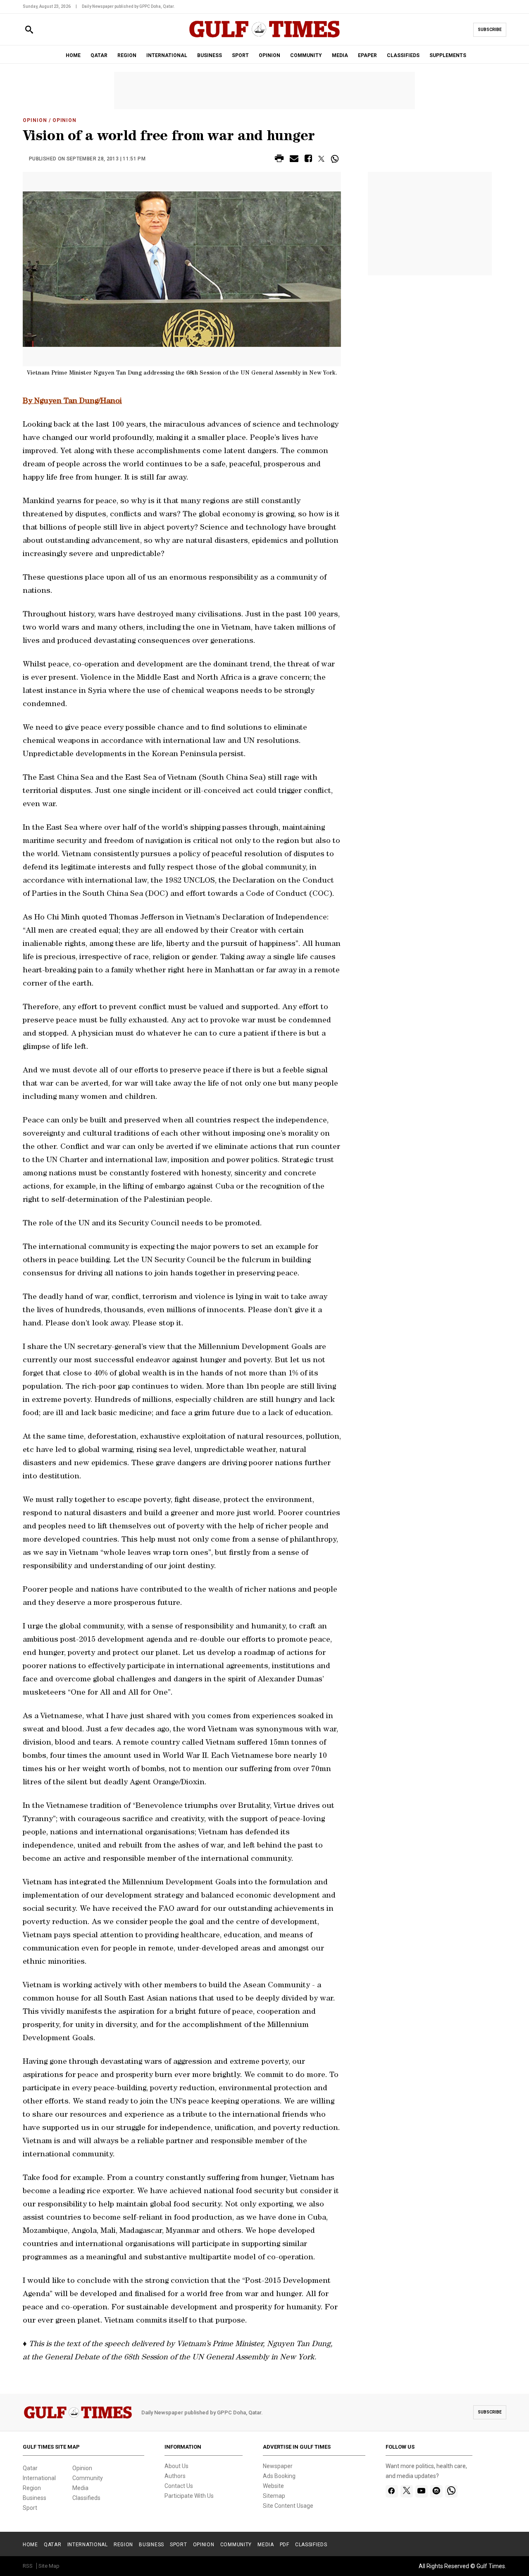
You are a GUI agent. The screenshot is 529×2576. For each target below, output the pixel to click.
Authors (175, 2476)
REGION (127, 55)
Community (88, 2478)
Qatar (30, 2468)
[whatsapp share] (336, 159)
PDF (285, 2545)
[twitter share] (321, 159)
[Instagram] (436, 2491)
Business (35, 2498)
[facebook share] (308, 160)
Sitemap (274, 2496)
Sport (30, 2508)
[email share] (294, 160)
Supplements (448, 55)
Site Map (49, 2566)
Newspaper (278, 2466)
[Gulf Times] (264, 37)
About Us (176, 2466)
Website (273, 2486)
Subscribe (490, 30)
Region (32, 2488)
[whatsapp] (451, 2491)
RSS (28, 2566)
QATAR (99, 55)
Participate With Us (189, 2496)
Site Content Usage (288, 2506)
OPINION (269, 55)
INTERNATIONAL (167, 55)
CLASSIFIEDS (403, 55)
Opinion (35, 120)
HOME (73, 55)
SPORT (240, 55)
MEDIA (340, 55)
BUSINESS (210, 55)
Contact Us (179, 2486)
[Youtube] (421, 2491)
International (39, 2478)
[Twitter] (407, 2491)
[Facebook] (392, 2491)
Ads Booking (279, 2476)
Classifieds (86, 2498)
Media (80, 2488)
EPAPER (367, 55)
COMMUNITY (306, 55)
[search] (29, 30)
